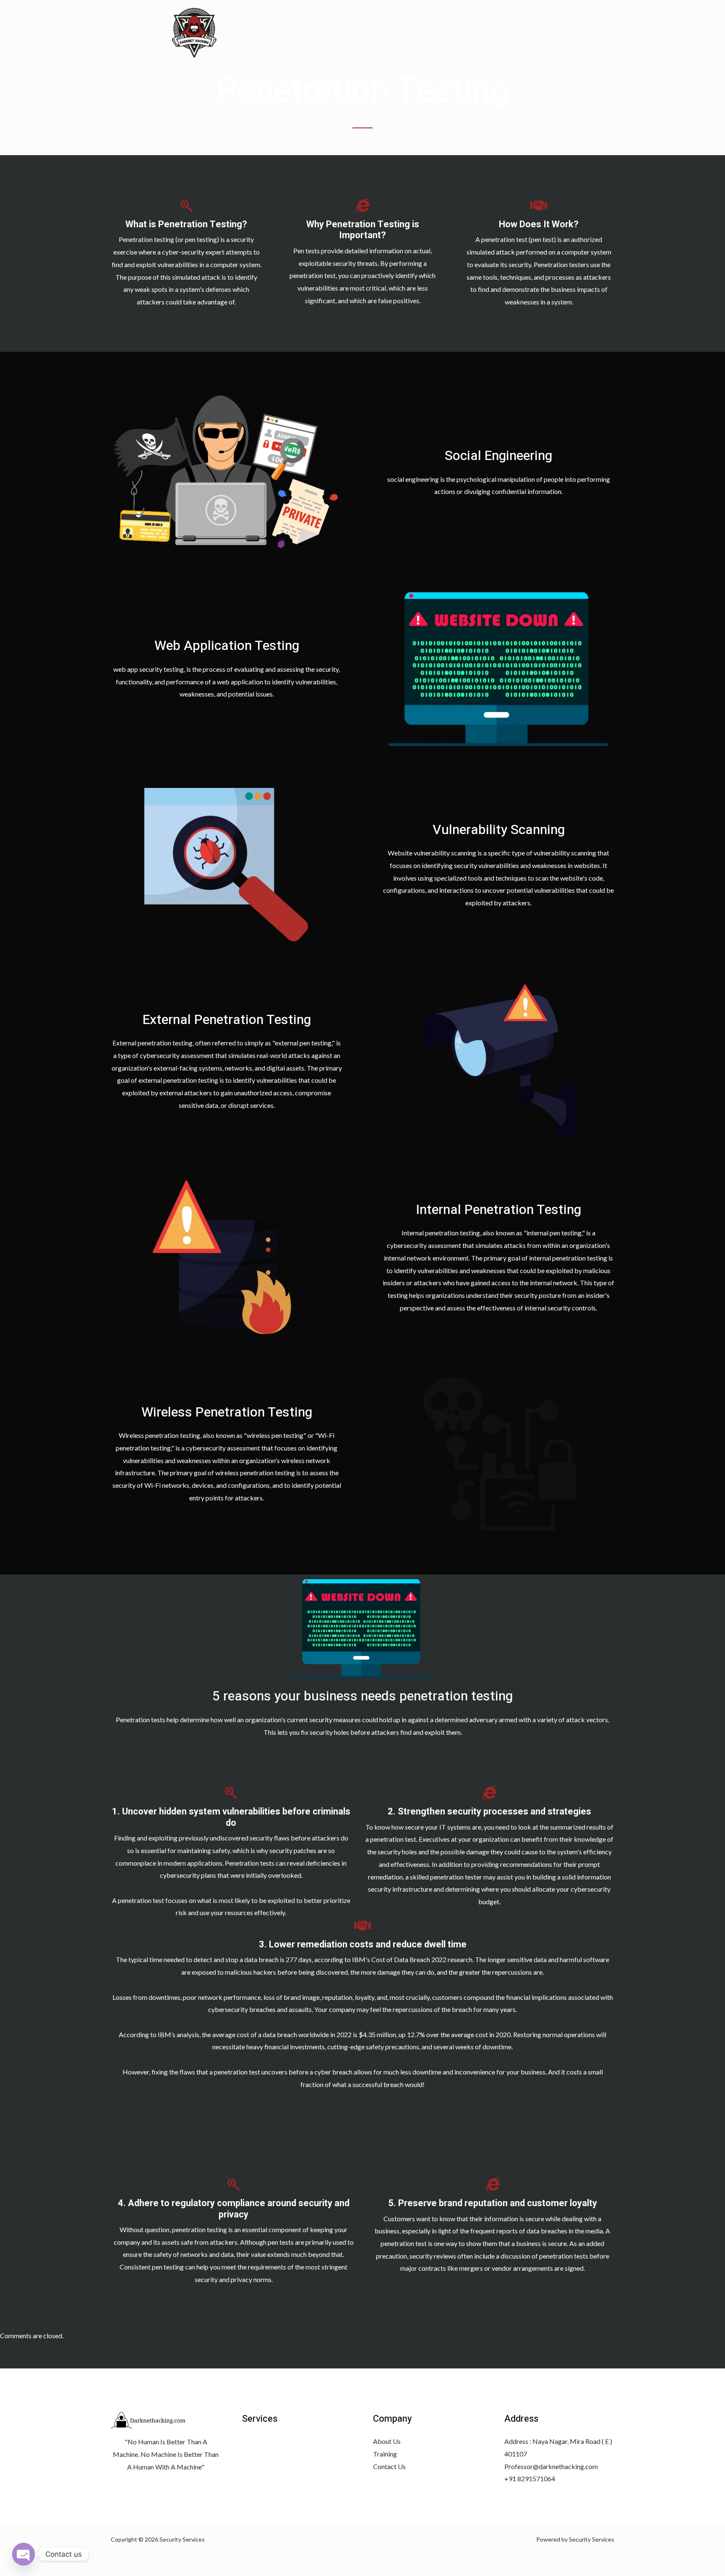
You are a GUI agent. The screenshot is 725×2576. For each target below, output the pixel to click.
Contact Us (389, 2466)
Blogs (380, 32)
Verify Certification (316, 32)
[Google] (115, 2484)
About (420, 32)
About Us (387, 2441)
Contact (466, 32)
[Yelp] (133, 2484)
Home (253, 32)
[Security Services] (194, 31)
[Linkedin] (152, 2484)
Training (385, 2454)
